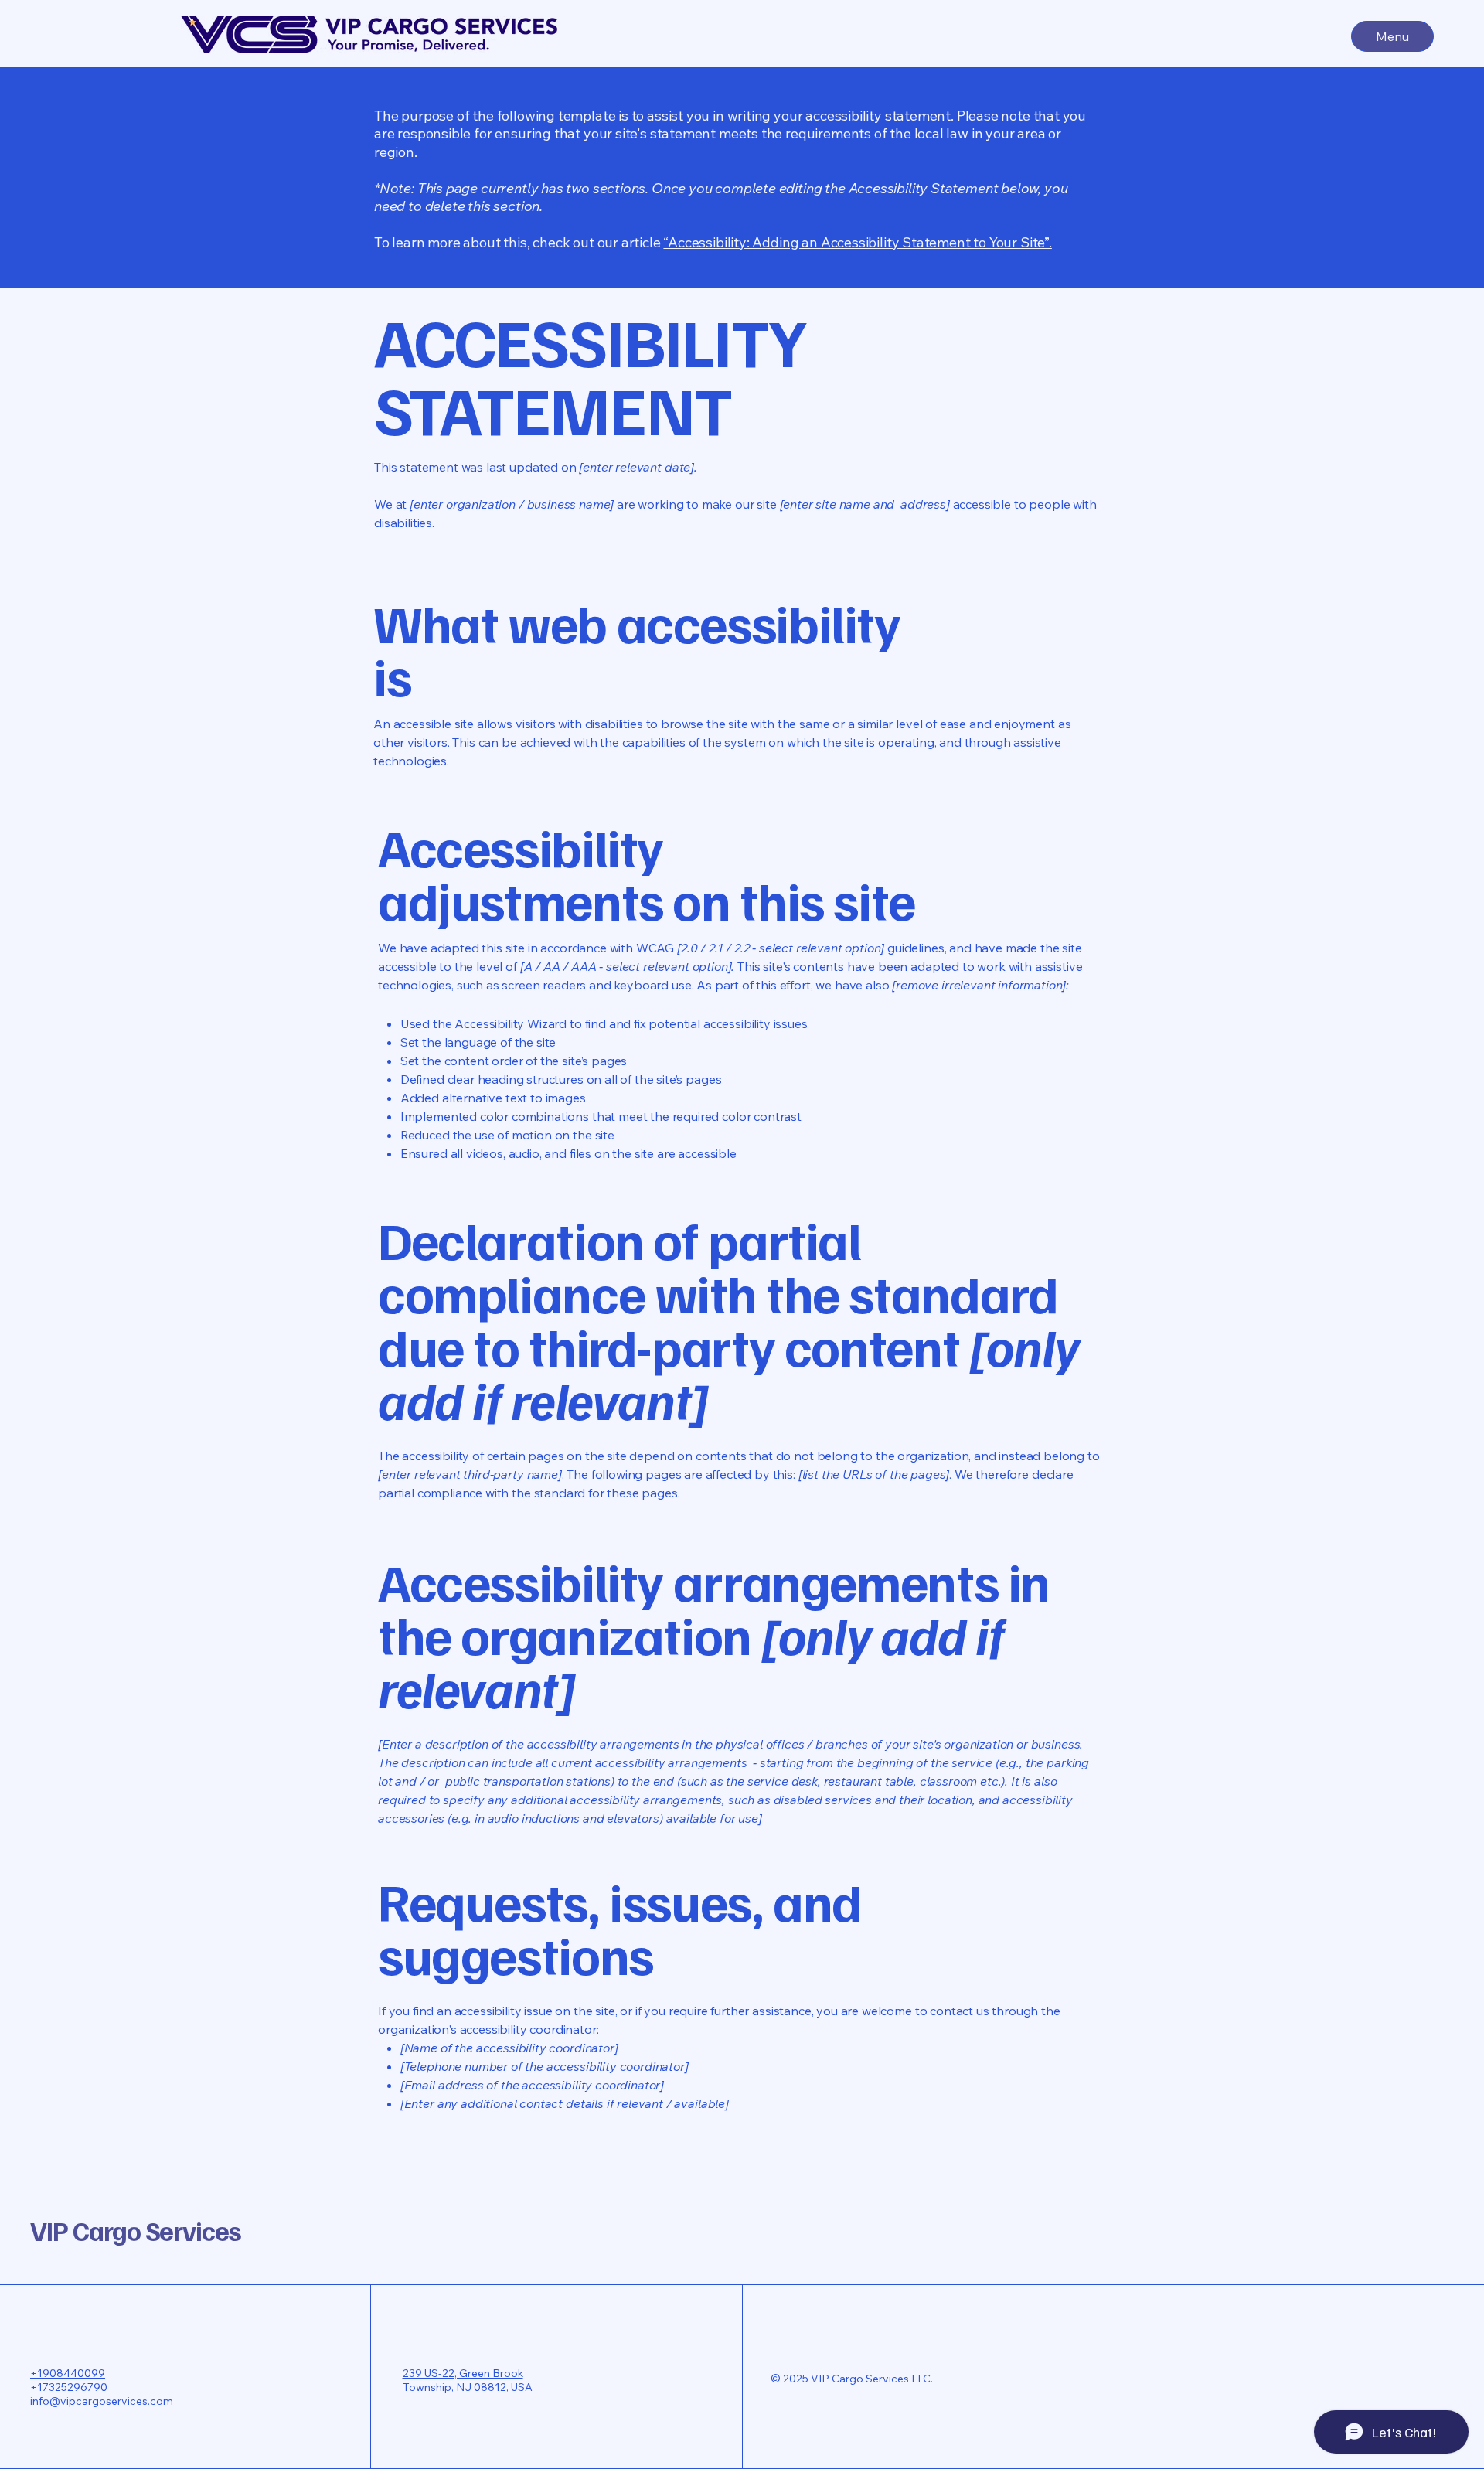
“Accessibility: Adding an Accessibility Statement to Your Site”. (857, 242)
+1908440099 (68, 2373)
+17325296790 (69, 2387)
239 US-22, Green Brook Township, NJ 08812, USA (468, 2380)
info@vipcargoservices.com (102, 2401)
